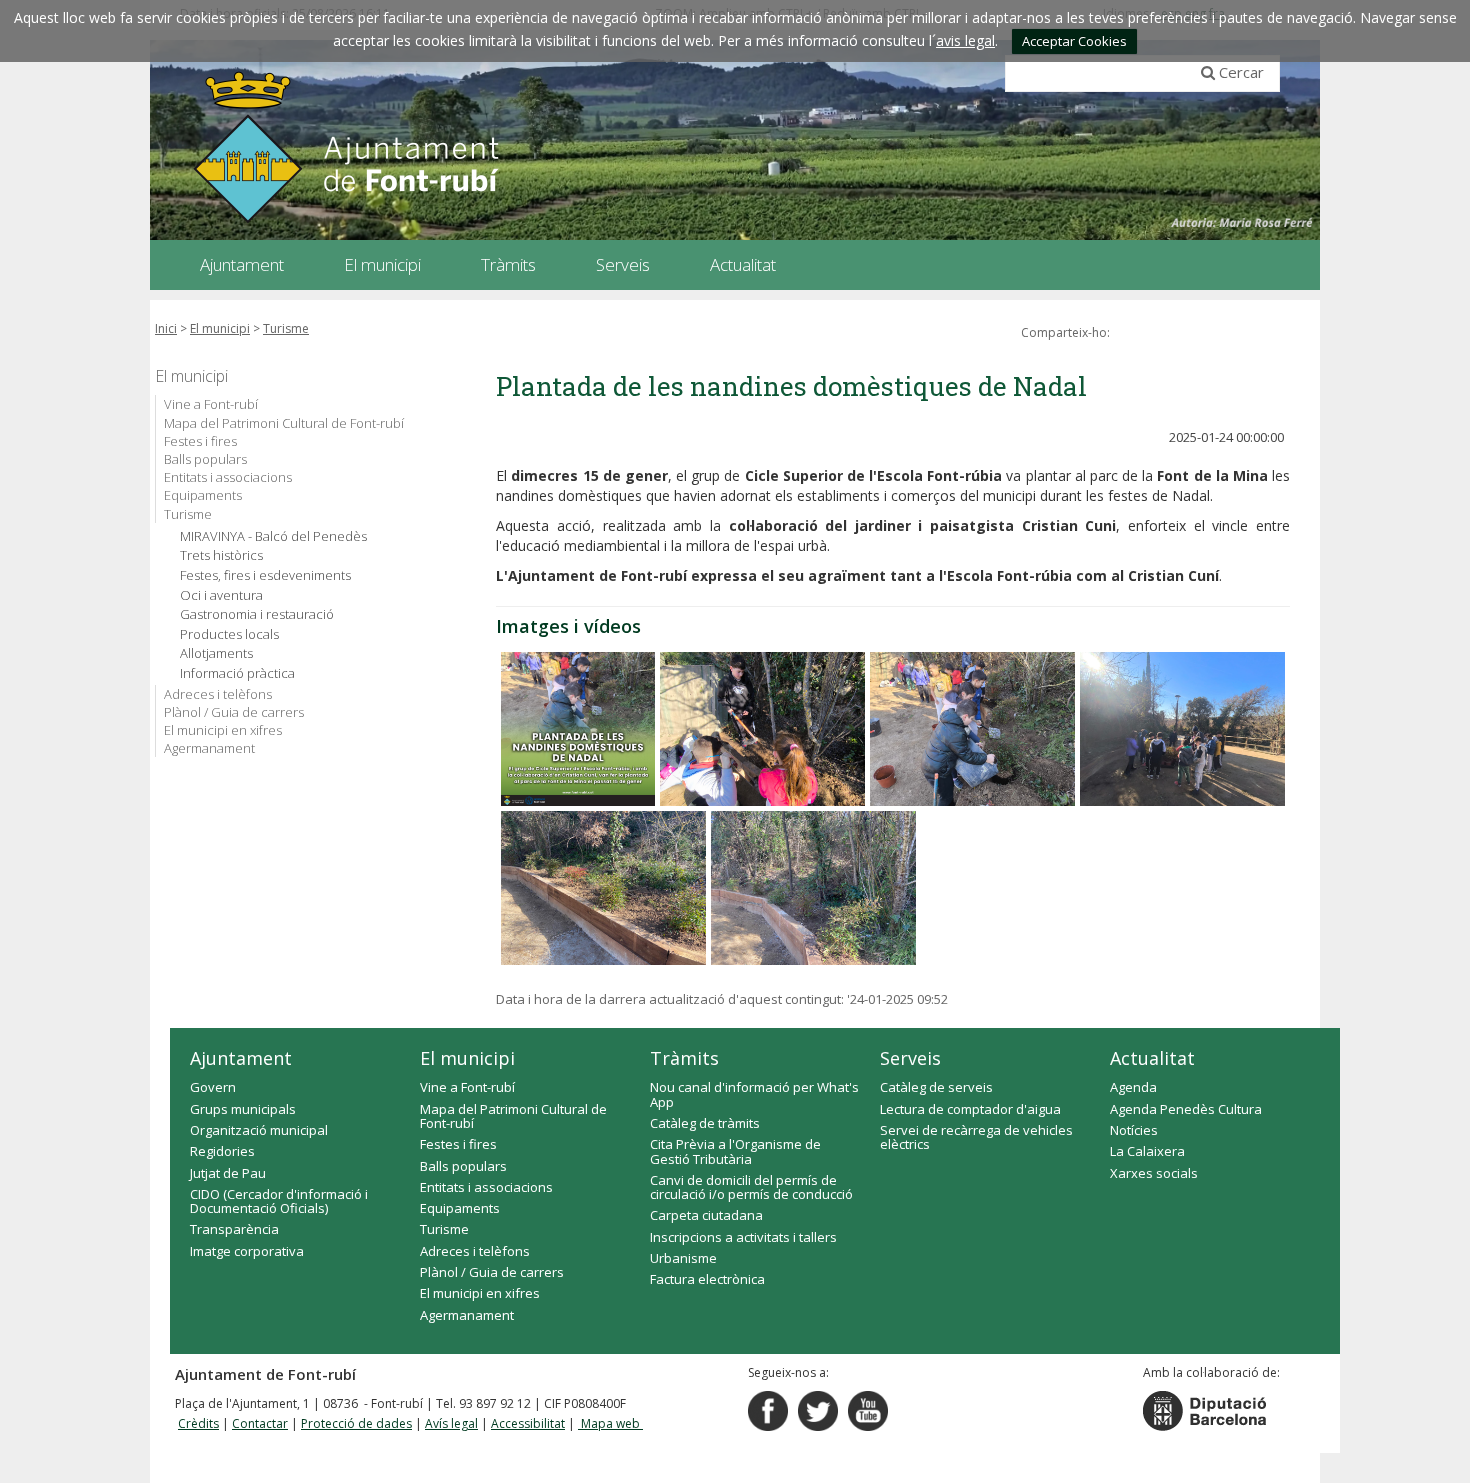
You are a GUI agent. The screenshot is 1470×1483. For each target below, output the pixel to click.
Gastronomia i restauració (257, 614)
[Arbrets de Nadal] (578, 729)
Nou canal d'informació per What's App (754, 1094)
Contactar (260, 1423)
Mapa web (610, 1423)
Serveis (910, 1058)
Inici (166, 328)
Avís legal (451, 1423)
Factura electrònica (707, 1279)
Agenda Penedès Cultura (1186, 1109)
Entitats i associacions (228, 477)
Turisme (286, 328)
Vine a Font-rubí (211, 404)
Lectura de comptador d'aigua (970, 1109)
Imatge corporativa (247, 1251)
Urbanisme (683, 1258)
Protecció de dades (356, 1423)
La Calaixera (1147, 1151)
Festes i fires (200, 441)
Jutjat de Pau (228, 1173)
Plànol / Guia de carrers (234, 712)
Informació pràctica (237, 673)
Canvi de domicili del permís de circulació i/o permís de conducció (751, 1187)
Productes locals (229, 634)
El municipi (220, 328)
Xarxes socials (1154, 1173)
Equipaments (203, 495)
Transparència (234, 1229)
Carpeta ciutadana (706, 1215)
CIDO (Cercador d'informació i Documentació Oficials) (279, 1201)
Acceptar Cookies (1074, 41)
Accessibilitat (528, 1423)
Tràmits (684, 1058)
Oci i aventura (221, 595)
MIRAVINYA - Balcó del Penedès (273, 536)
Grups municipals (243, 1109)
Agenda (1133, 1087)
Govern (213, 1087)
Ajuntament (241, 1058)
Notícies (1134, 1130)
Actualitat (1152, 1058)
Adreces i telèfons (218, 694)
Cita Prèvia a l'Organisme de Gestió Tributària (735, 1151)
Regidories (222, 1151)
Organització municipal (259, 1130)
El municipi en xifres (223, 730)
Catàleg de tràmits (705, 1123)
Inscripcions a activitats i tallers (743, 1237)
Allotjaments (216, 653)
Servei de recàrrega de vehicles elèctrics (976, 1137)
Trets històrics (221, 555)
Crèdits (198, 1423)
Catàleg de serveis (936, 1087)
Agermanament (209, 748)
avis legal (965, 40)
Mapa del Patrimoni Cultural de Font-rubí (284, 423)
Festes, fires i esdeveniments (265, 575)
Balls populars (205, 459)
